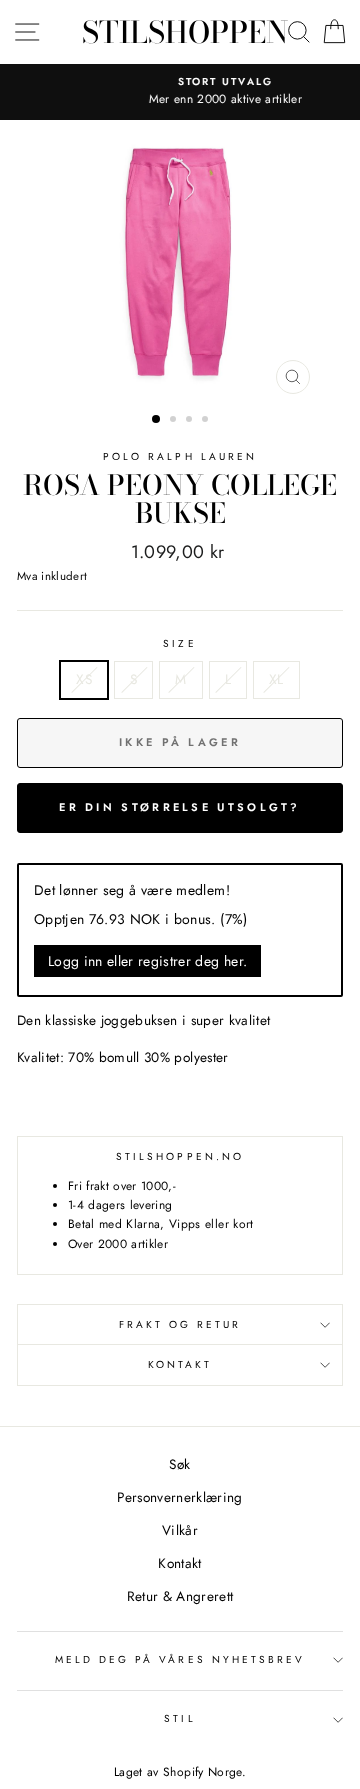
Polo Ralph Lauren (180, 456)
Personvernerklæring (179, 1497)
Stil (179, 1718)
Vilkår (180, 1530)
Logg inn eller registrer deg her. (147, 961)
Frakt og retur (180, 1324)
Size (179, 643)
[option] (188, 92)
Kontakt (180, 1364)
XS (84, 679)
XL (276, 679)
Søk (179, 1464)
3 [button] (191, 421)
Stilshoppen (185, 32)
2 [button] (175, 421)
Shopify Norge (202, 1772)
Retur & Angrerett (180, 1596)
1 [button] (157, 420)
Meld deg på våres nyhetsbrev (180, 1659)
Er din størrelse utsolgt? (180, 807)
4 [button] (207, 421)
